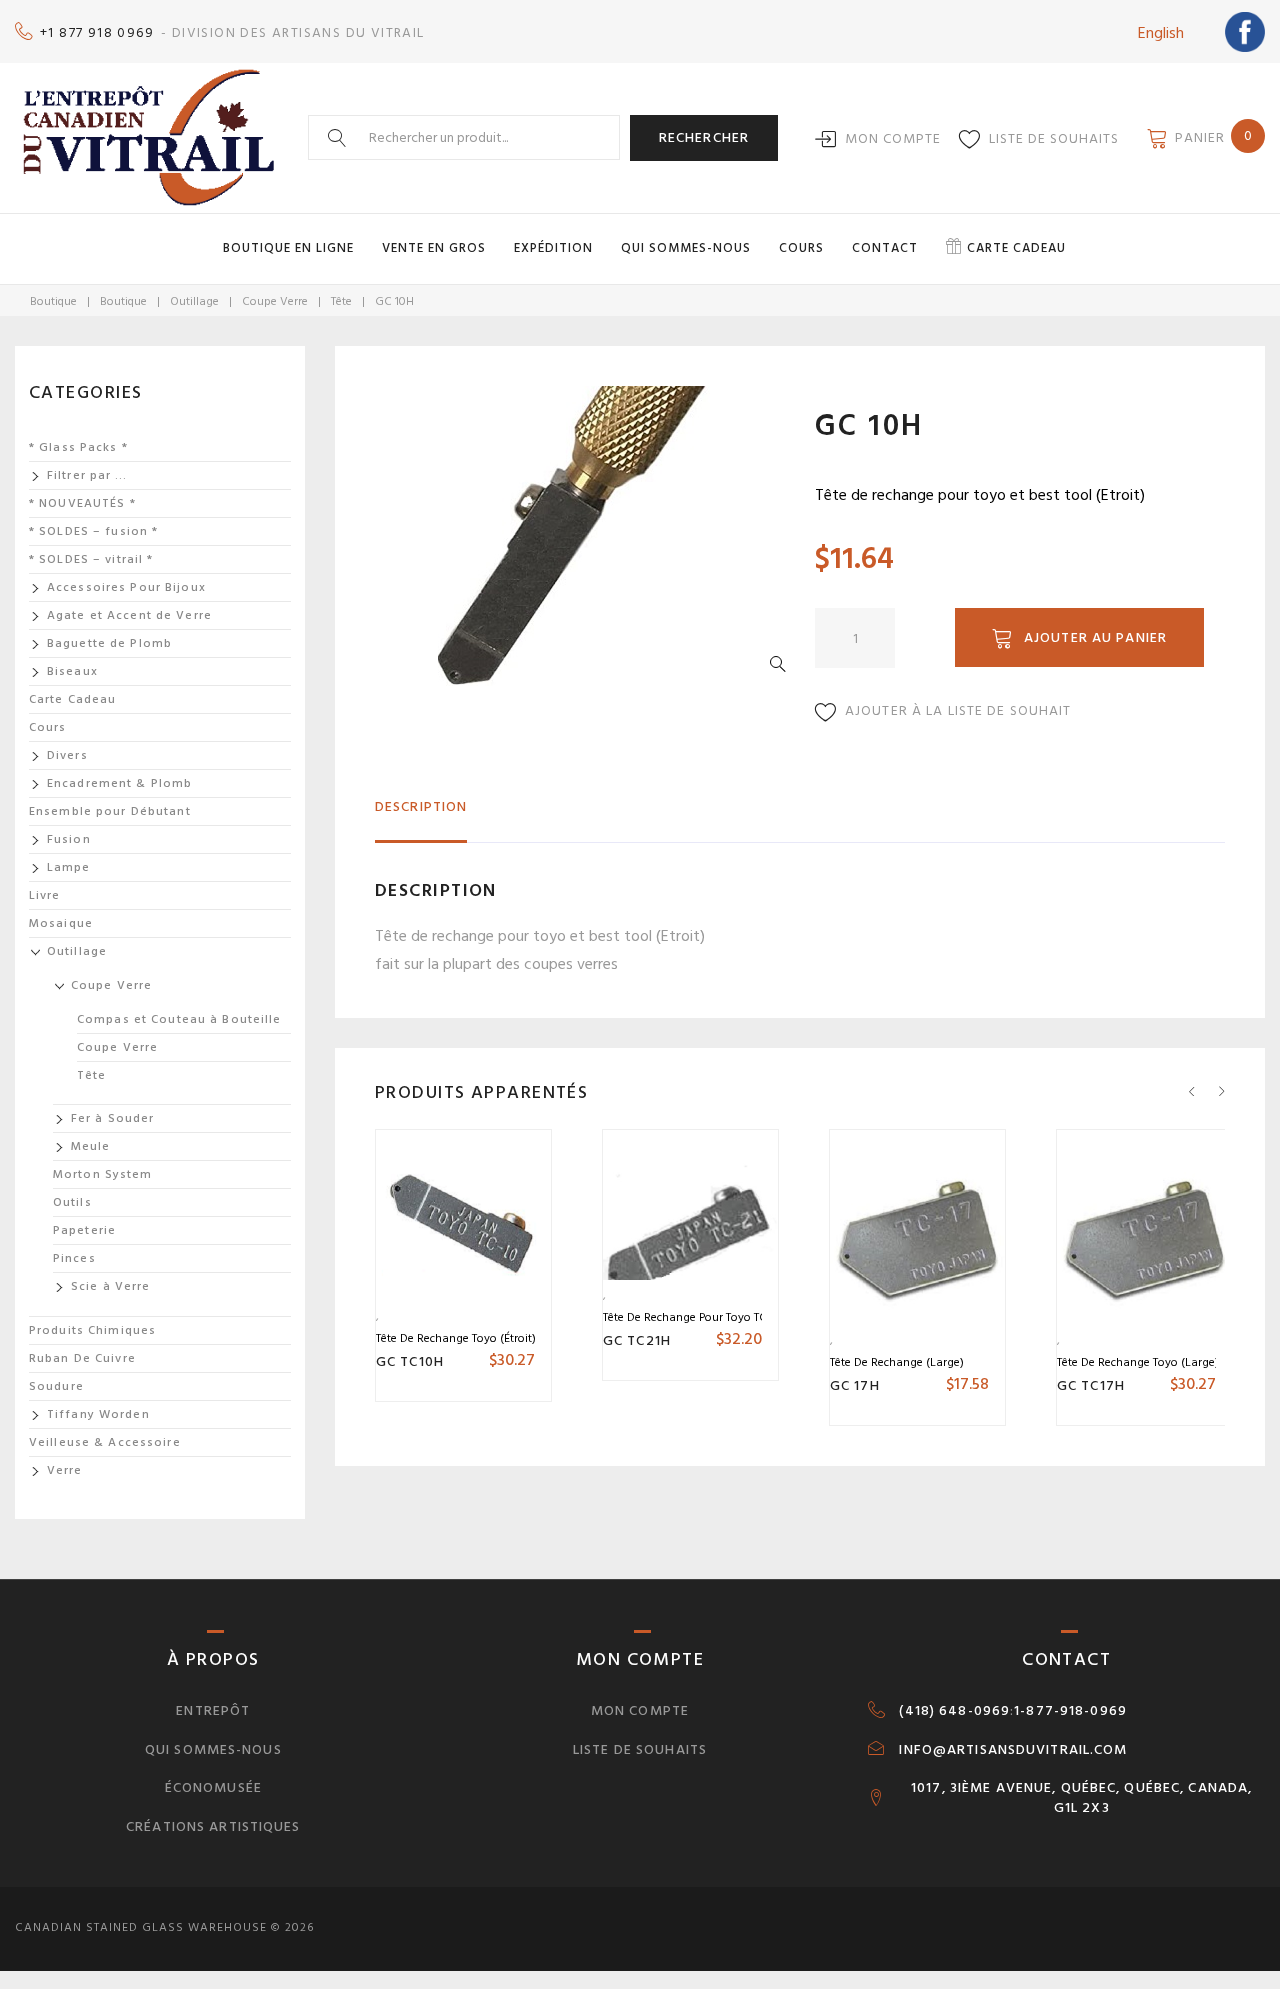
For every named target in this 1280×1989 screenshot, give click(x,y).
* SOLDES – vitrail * (91, 559)
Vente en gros (434, 248)
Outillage (194, 301)
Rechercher (704, 137)
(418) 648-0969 (954, 1711)
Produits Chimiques (92, 1330)
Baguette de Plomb (109, 643)
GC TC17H (1091, 1385)
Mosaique (61, 923)
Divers (67, 755)
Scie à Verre (110, 1286)
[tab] (421, 815)
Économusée (213, 1787)
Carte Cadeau (72, 699)
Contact (885, 248)
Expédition (553, 248)
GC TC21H (637, 1340)
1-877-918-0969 (1070, 1711)
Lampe (69, 867)
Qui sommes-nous (686, 248)
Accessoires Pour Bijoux (126, 587)
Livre (45, 895)
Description (421, 806)
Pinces (74, 1258)
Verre (65, 1470)
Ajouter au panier (1095, 637)
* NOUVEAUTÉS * (82, 503)
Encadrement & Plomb (119, 783)
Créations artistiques (213, 1826)
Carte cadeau (1016, 248)
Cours (801, 248)
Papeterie (84, 1230)
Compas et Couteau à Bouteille (179, 1019)
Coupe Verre (275, 301)
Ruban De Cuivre (82, 1358)
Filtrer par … (87, 475)
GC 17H (855, 1385)
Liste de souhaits (1054, 138)
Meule (91, 1146)
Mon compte (893, 138)
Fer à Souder (112, 1118)
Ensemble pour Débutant (110, 811)
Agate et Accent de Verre (129, 615)
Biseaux (72, 671)
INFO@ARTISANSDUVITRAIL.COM (1013, 1750)
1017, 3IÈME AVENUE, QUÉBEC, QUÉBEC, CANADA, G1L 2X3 (1081, 1798)
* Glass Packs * (78, 447)
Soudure (56, 1386)
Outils (72, 1202)
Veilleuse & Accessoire (105, 1442)
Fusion (69, 839)
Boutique (53, 301)
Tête (341, 301)
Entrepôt (213, 1710)
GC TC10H (410, 1361)
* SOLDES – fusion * (93, 531)
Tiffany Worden (98, 1414)
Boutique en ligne (288, 248)
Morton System (103, 1174)
